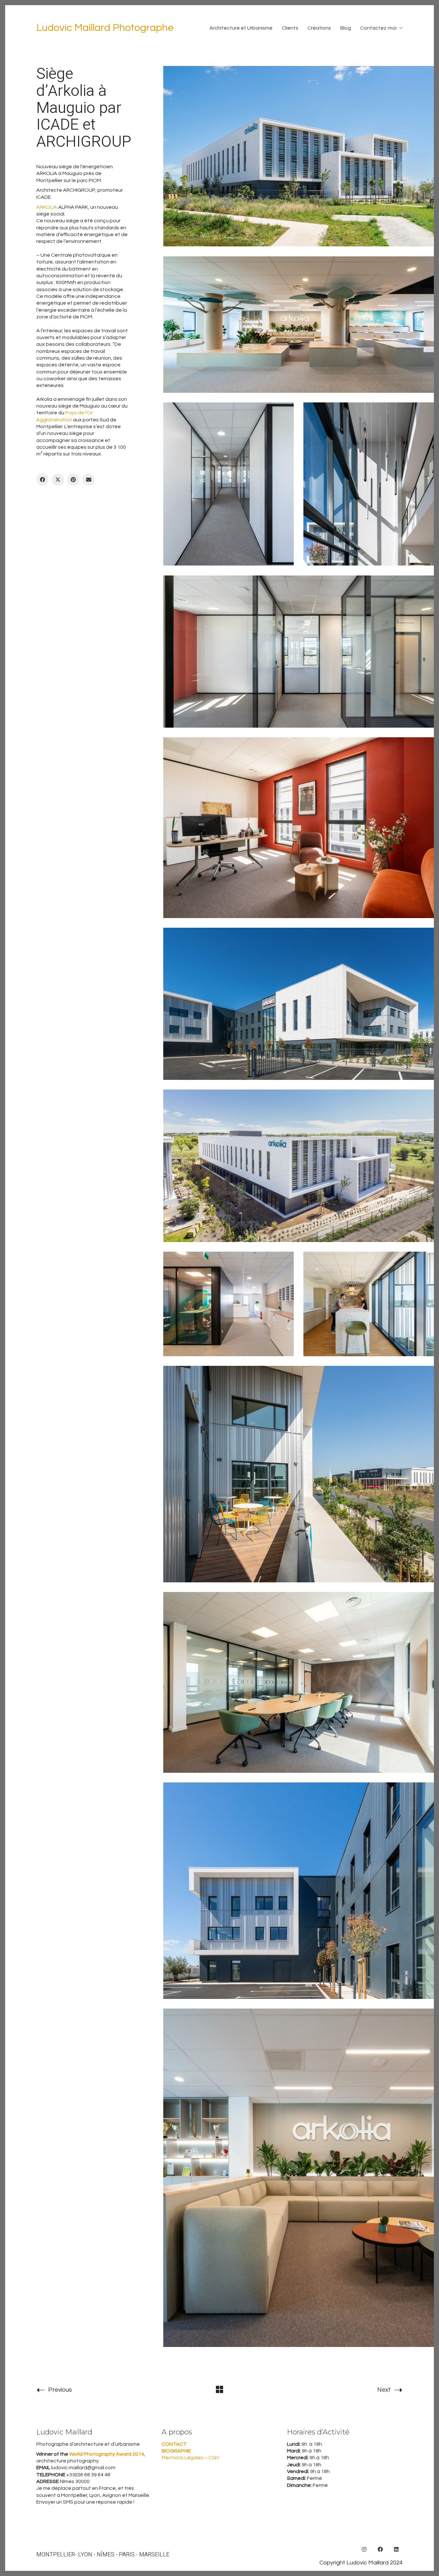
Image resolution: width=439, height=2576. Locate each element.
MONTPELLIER (56, 2555)
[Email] (89, 480)
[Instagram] (364, 2549)
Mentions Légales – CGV (190, 2458)
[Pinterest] (73, 480)
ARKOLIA (47, 207)
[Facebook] (42, 480)
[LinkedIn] (396, 2549)
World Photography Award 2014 (106, 2454)
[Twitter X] (58, 480)
